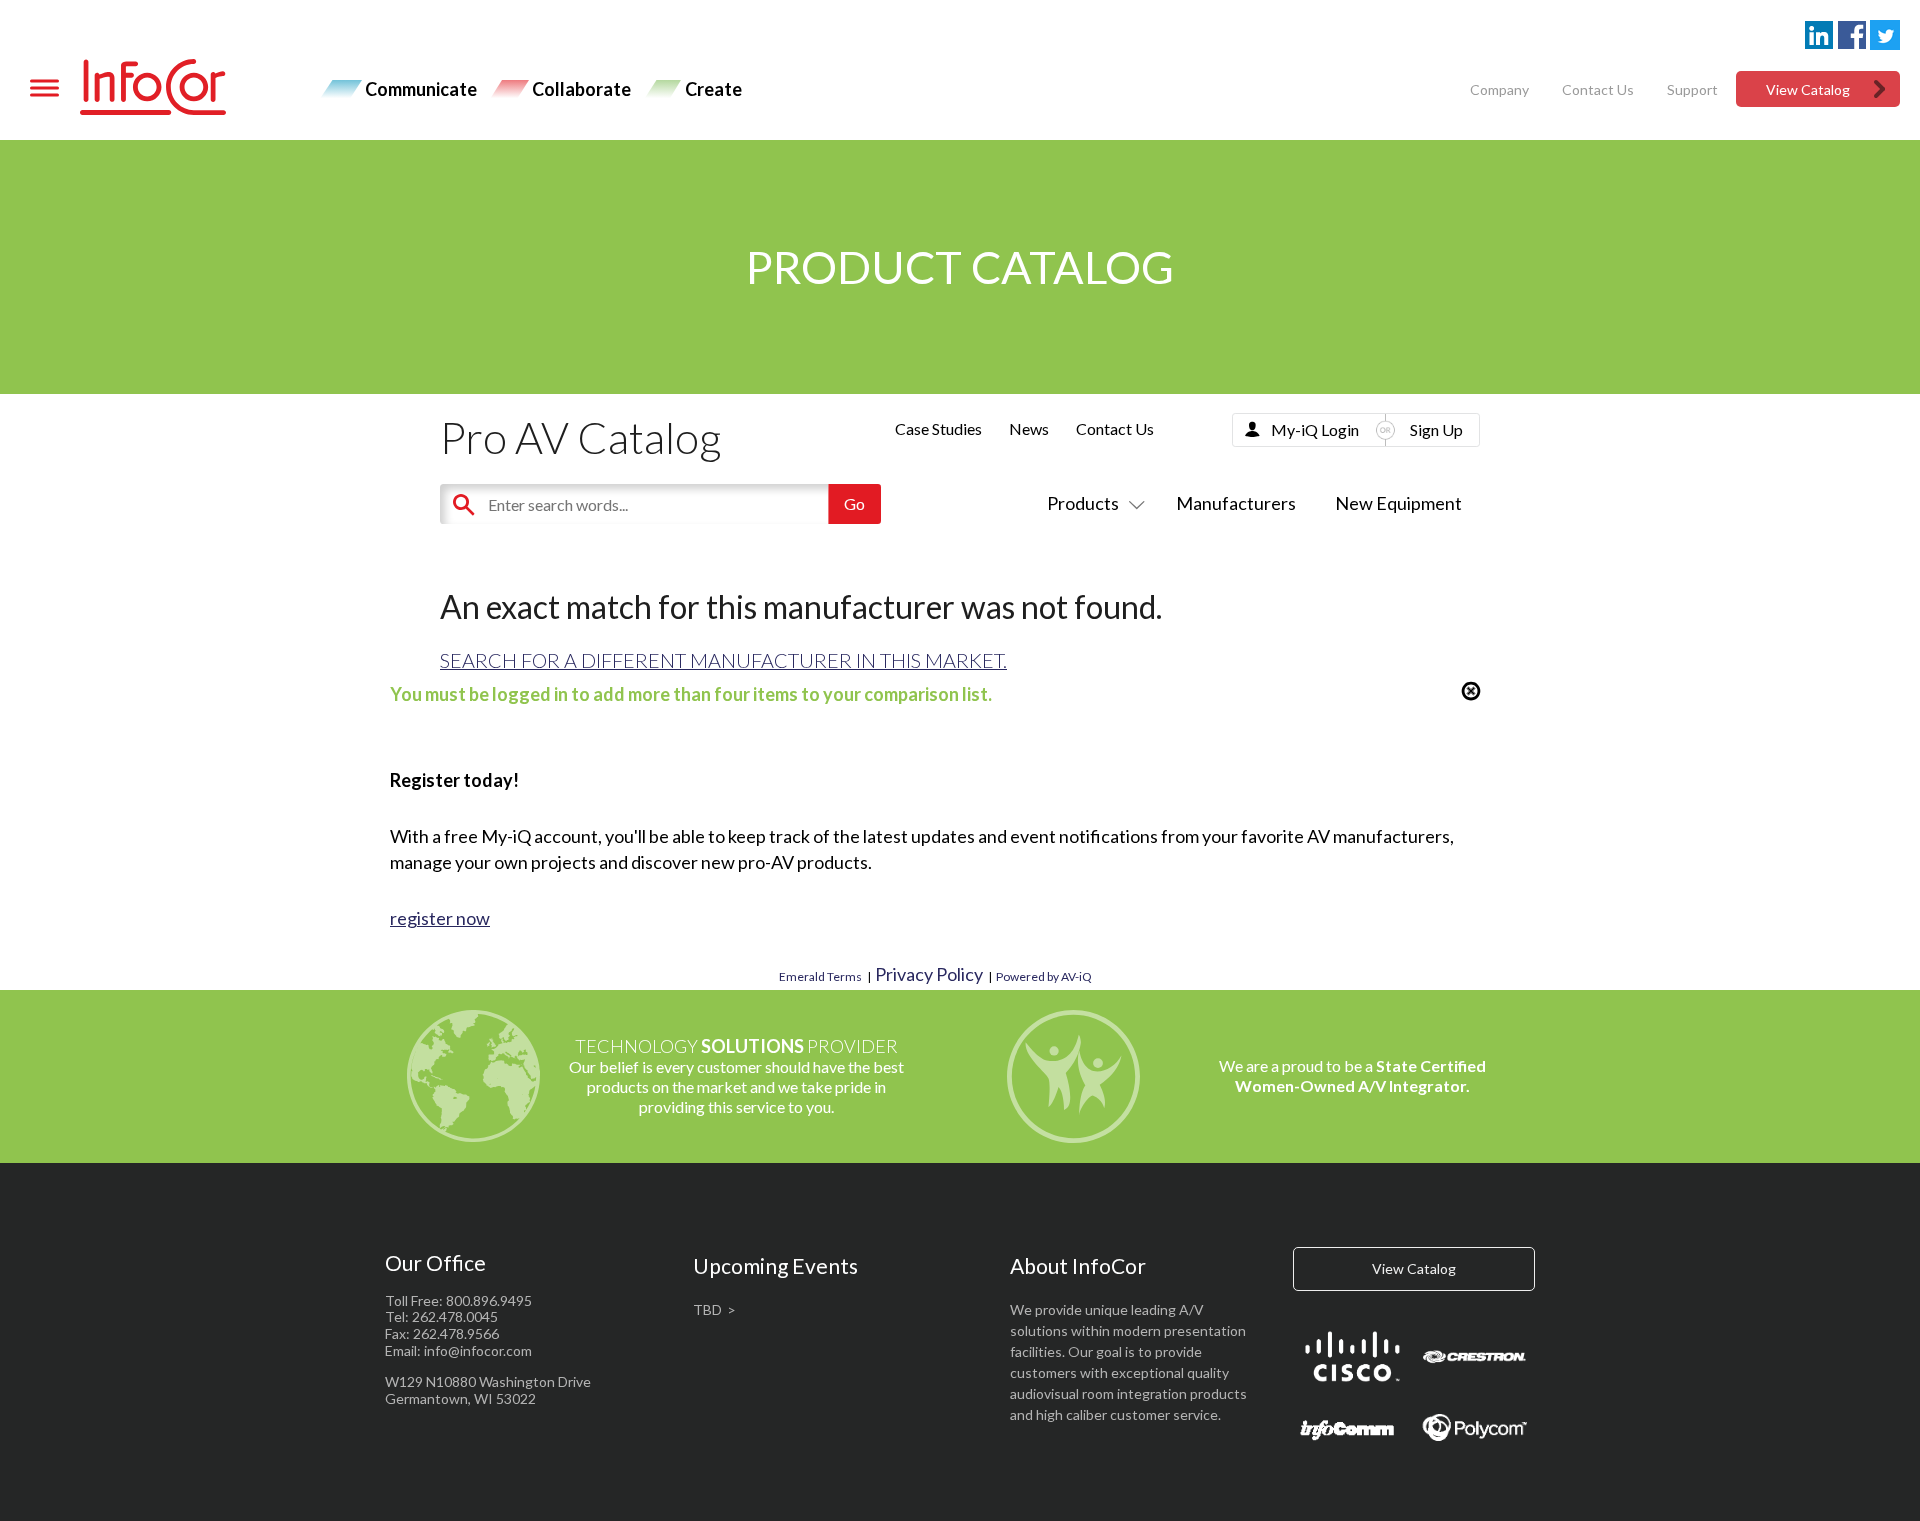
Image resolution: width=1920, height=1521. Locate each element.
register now (440, 918)
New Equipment (1398, 503)
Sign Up (1436, 429)
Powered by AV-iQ (1044, 976)
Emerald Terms (820, 976)
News (1029, 428)
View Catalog (1808, 89)
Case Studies (938, 428)
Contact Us (1598, 89)
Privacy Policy (929, 974)
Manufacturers (1236, 503)
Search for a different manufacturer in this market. (723, 660)
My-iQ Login (1315, 429)
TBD (707, 1309)
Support (1692, 89)
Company (1499, 89)
